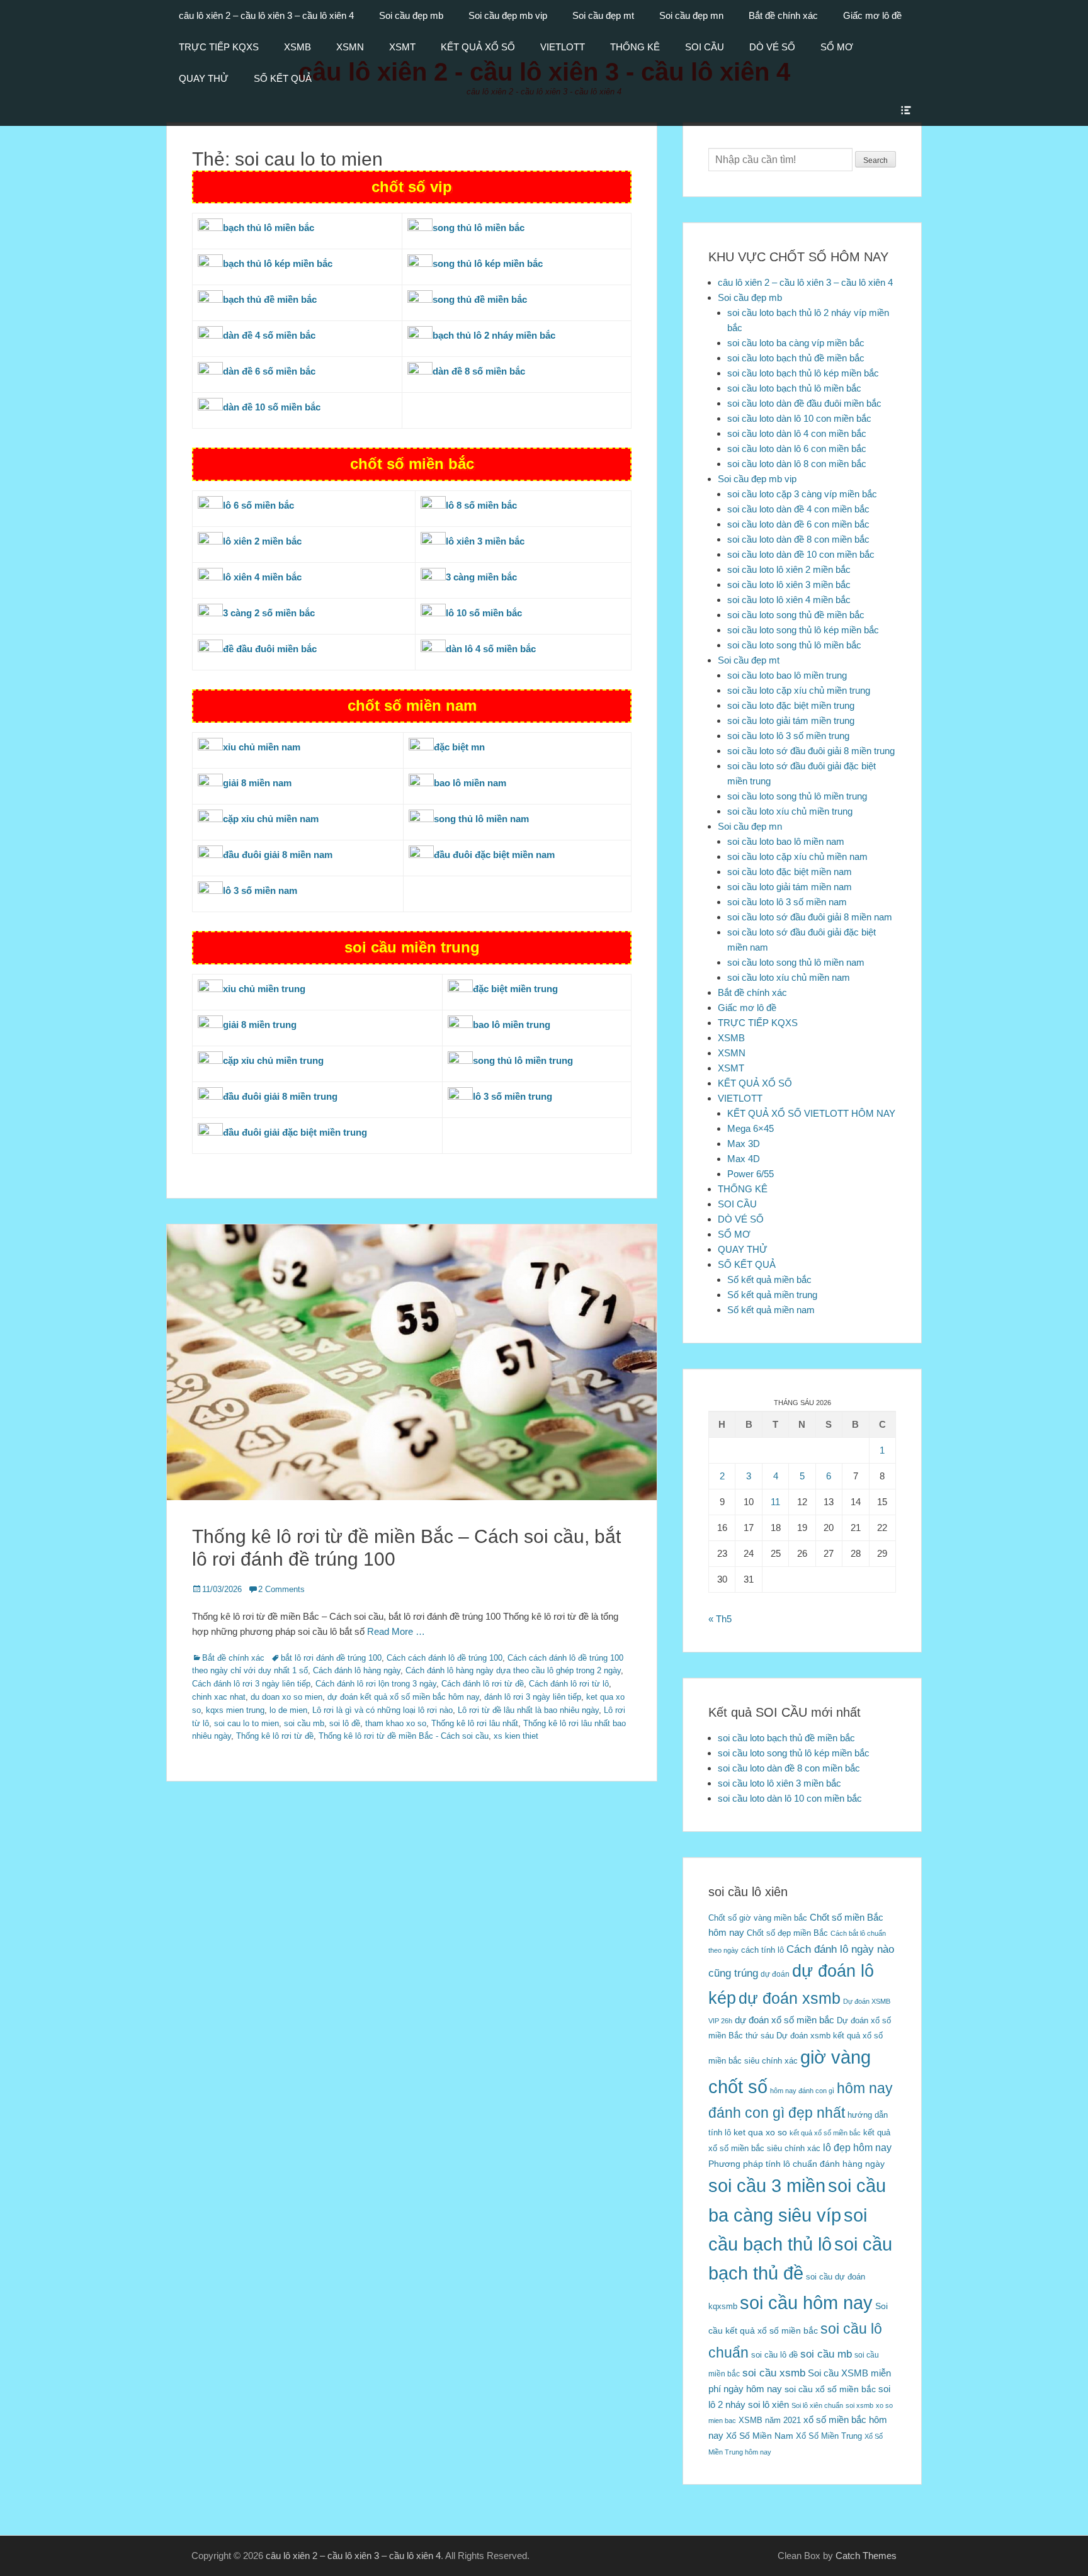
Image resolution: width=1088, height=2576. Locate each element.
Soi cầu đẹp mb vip (508, 15)
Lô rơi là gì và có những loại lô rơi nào (382, 1710)
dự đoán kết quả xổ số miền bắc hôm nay (403, 1697)
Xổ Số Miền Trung (829, 2436)
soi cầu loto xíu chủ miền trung (790, 811)
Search (875, 161)
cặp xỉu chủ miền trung (273, 1060)
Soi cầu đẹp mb (411, 15)
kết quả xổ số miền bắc (825, 2133)
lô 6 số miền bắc (258, 505)
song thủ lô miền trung (523, 1060)
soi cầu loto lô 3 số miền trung (788, 736)
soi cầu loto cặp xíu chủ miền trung (799, 690)
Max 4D (744, 1159)
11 (775, 1502)
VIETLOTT (563, 47)
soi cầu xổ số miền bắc (830, 2389)
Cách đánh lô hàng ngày (357, 1670)
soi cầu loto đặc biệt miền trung (791, 705)
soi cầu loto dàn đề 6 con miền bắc (798, 524)
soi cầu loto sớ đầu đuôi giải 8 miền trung (811, 751)
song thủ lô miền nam (481, 819)
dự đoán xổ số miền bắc (785, 2020)
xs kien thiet (516, 1736)
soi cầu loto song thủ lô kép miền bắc (803, 630)
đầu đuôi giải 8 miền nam (278, 855)
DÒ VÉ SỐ (772, 47)
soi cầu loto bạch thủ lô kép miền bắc (803, 373)
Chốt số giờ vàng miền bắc (758, 1918)
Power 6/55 (751, 1174)
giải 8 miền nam (257, 783)
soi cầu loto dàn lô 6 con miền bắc (797, 449)
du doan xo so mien (286, 1697)
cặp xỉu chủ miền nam (271, 819)
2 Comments (281, 1589)
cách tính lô (762, 1950)
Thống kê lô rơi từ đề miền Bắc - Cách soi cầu (404, 1736)
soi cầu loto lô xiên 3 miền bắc (789, 585)
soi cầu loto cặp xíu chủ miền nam (797, 856)
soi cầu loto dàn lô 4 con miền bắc (797, 433)
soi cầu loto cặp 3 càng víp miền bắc (802, 494)
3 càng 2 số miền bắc (269, 613)
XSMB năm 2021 (770, 2420)
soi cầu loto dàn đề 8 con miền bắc (798, 539)
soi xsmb (859, 2405)
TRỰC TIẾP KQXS (219, 47)
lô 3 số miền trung (513, 1096)
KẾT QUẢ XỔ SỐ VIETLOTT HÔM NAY (811, 1113)
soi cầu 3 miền (767, 2185)
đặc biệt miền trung (515, 989)
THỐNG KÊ (635, 47)
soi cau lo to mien (246, 1723)
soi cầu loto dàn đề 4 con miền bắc (798, 509)
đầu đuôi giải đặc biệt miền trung (295, 1132)
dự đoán (775, 1974)
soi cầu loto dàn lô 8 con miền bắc (797, 464)
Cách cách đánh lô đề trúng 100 (445, 1658)
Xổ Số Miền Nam (760, 2436)
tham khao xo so (396, 1723)
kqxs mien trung (235, 1710)
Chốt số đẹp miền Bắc (787, 1933)
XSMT (402, 47)
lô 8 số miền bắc (481, 505)
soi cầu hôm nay (806, 2303)
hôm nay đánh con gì (802, 2091)
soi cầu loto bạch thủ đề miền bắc (796, 358)
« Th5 (720, 1619)
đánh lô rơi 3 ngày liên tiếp (533, 1697)
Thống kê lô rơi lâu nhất (475, 1723)
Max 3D (744, 1144)
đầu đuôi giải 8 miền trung (280, 1096)
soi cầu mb (304, 1723)
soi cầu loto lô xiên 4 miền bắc (789, 600)
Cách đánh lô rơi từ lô (569, 1684)
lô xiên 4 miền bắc (262, 577)
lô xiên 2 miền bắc (262, 541)
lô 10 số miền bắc (484, 613)
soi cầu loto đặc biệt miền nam (790, 872)
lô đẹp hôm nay (857, 2147)
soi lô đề (345, 1723)
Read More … (396, 1631)
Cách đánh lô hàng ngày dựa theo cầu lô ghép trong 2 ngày (513, 1670)
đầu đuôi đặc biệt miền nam (494, 855)
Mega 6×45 (751, 1128)
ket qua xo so (760, 2133)
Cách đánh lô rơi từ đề (483, 1684)
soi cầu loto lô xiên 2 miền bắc (789, 569)
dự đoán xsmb (790, 1998)
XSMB (297, 47)
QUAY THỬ (204, 78)
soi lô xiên (768, 2404)
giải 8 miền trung (260, 1025)
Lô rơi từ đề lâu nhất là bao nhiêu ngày (528, 1710)
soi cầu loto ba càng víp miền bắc (796, 343)
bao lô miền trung (512, 1025)
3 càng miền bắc (481, 577)
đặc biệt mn (459, 747)
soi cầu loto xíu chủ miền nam (789, 977)
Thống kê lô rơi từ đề (275, 1736)
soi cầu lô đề (774, 2355)
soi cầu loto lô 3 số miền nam (787, 902)
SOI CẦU (705, 47)
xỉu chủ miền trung (264, 989)
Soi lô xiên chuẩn (817, 2405)
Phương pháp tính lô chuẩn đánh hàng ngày (796, 2164)
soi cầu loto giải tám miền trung (791, 720)
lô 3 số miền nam (260, 890)
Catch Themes (866, 2556)
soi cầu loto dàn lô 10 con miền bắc (799, 418)
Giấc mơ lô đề (872, 15)
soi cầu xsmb (774, 2373)
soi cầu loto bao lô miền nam (786, 841)
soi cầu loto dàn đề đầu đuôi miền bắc (804, 403)
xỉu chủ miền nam (262, 747)
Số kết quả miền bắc (769, 1280)
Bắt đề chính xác (783, 15)
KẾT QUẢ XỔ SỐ (478, 47)
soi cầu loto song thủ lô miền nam (796, 962)
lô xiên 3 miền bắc (485, 541)
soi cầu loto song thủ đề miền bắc (796, 615)
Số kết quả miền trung (772, 1295)
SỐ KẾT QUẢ (283, 78)
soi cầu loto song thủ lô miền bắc (794, 645)
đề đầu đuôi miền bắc (270, 649)
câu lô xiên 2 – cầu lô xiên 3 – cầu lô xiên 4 (266, 15)
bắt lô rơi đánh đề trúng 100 (331, 1658)
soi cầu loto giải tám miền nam (790, 887)
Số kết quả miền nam (771, 1310)
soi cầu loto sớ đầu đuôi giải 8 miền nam (810, 917)
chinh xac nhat (219, 1697)
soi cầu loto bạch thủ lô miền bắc (794, 388)
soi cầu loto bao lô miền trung (787, 675)
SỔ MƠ (837, 47)
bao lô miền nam (470, 783)
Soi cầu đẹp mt (603, 15)
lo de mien (288, 1710)
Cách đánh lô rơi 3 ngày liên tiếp (251, 1684)
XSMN (350, 47)
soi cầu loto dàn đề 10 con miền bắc (801, 554)
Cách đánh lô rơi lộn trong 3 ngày (376, 1684)
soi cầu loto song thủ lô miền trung (797, 796)
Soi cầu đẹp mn (691, 15)
